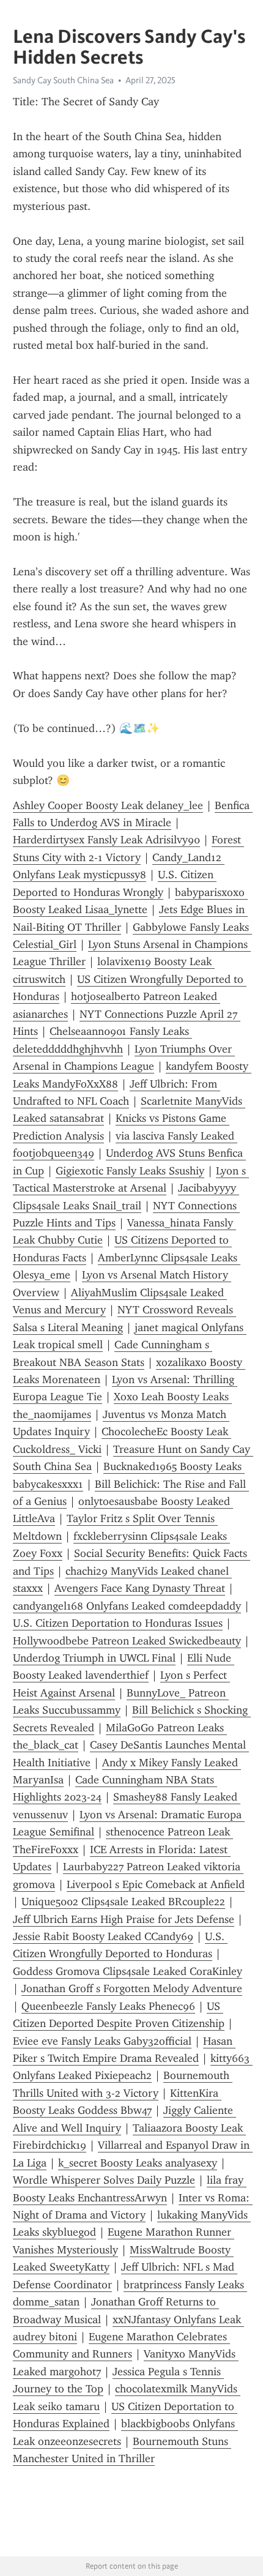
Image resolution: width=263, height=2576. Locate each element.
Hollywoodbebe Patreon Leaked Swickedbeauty (127, 1641)
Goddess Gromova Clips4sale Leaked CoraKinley (128, 1971)
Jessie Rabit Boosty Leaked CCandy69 (103, 1936)
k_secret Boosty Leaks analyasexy (138, 2163)
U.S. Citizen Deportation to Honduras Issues (118, 1623)
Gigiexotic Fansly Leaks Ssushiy (130, 1171)
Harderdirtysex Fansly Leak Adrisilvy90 (106, 840)
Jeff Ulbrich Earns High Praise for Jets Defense (124, 1919)
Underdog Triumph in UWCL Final (94, 1658)
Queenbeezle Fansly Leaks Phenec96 (108, 2006)
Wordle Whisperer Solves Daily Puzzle (104, 2180)
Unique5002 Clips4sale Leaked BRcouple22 (123, 1902)
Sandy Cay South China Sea (63, 80)
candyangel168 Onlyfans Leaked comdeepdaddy (127, 1606)
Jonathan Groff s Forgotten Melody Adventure (132, 1988)
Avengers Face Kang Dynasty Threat (140, 1588)
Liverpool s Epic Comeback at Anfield (156, 1884)
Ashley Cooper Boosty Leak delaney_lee (108, 805)
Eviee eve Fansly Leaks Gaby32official (102, 2041)
